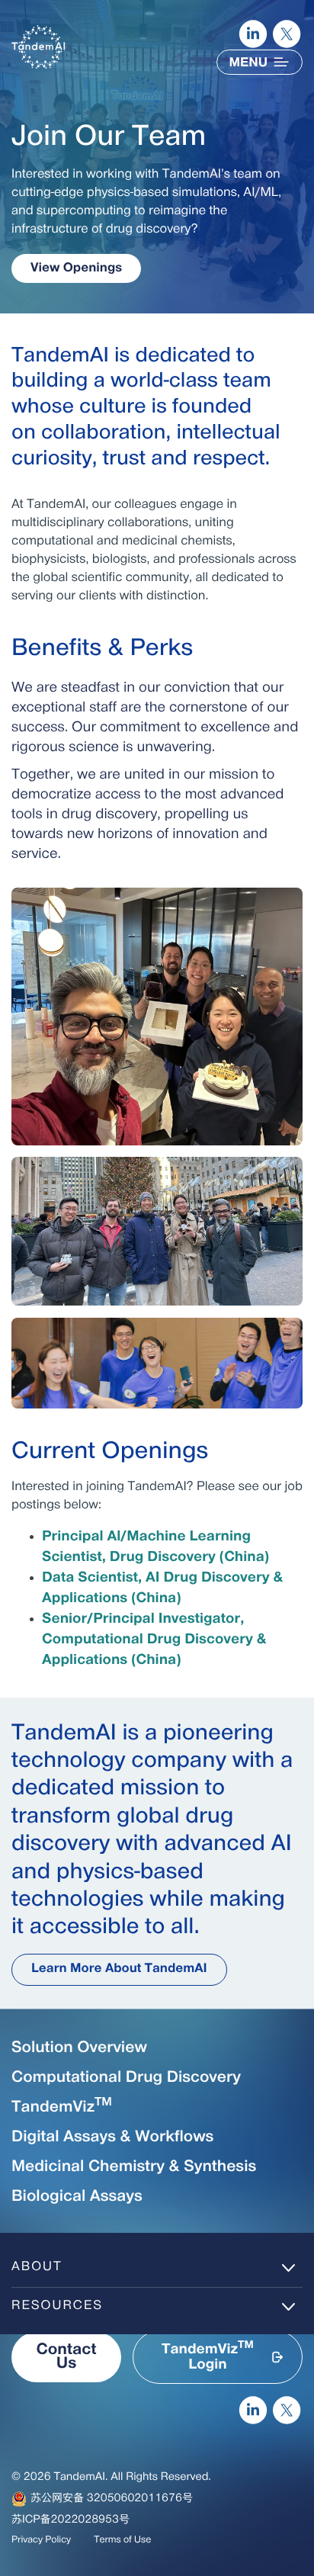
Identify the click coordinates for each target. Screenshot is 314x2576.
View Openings (76, 268)
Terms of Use (122, 2540)
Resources (57, 2306)
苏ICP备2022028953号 (70, 2520)
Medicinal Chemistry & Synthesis (134, 2167)
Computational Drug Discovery (126, 2078)
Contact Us (66, 2357)
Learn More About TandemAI (119, 1969)
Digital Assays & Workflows (112, 2138)
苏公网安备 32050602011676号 (112, 2499)
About (37, 2267)
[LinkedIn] (253, 34)
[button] (218, 2357)
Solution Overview (79, 2048)
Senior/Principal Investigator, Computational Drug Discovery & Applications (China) (154, 1640)
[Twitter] (287, 34)
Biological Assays (77, 2197)
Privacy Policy (41, 2540)
